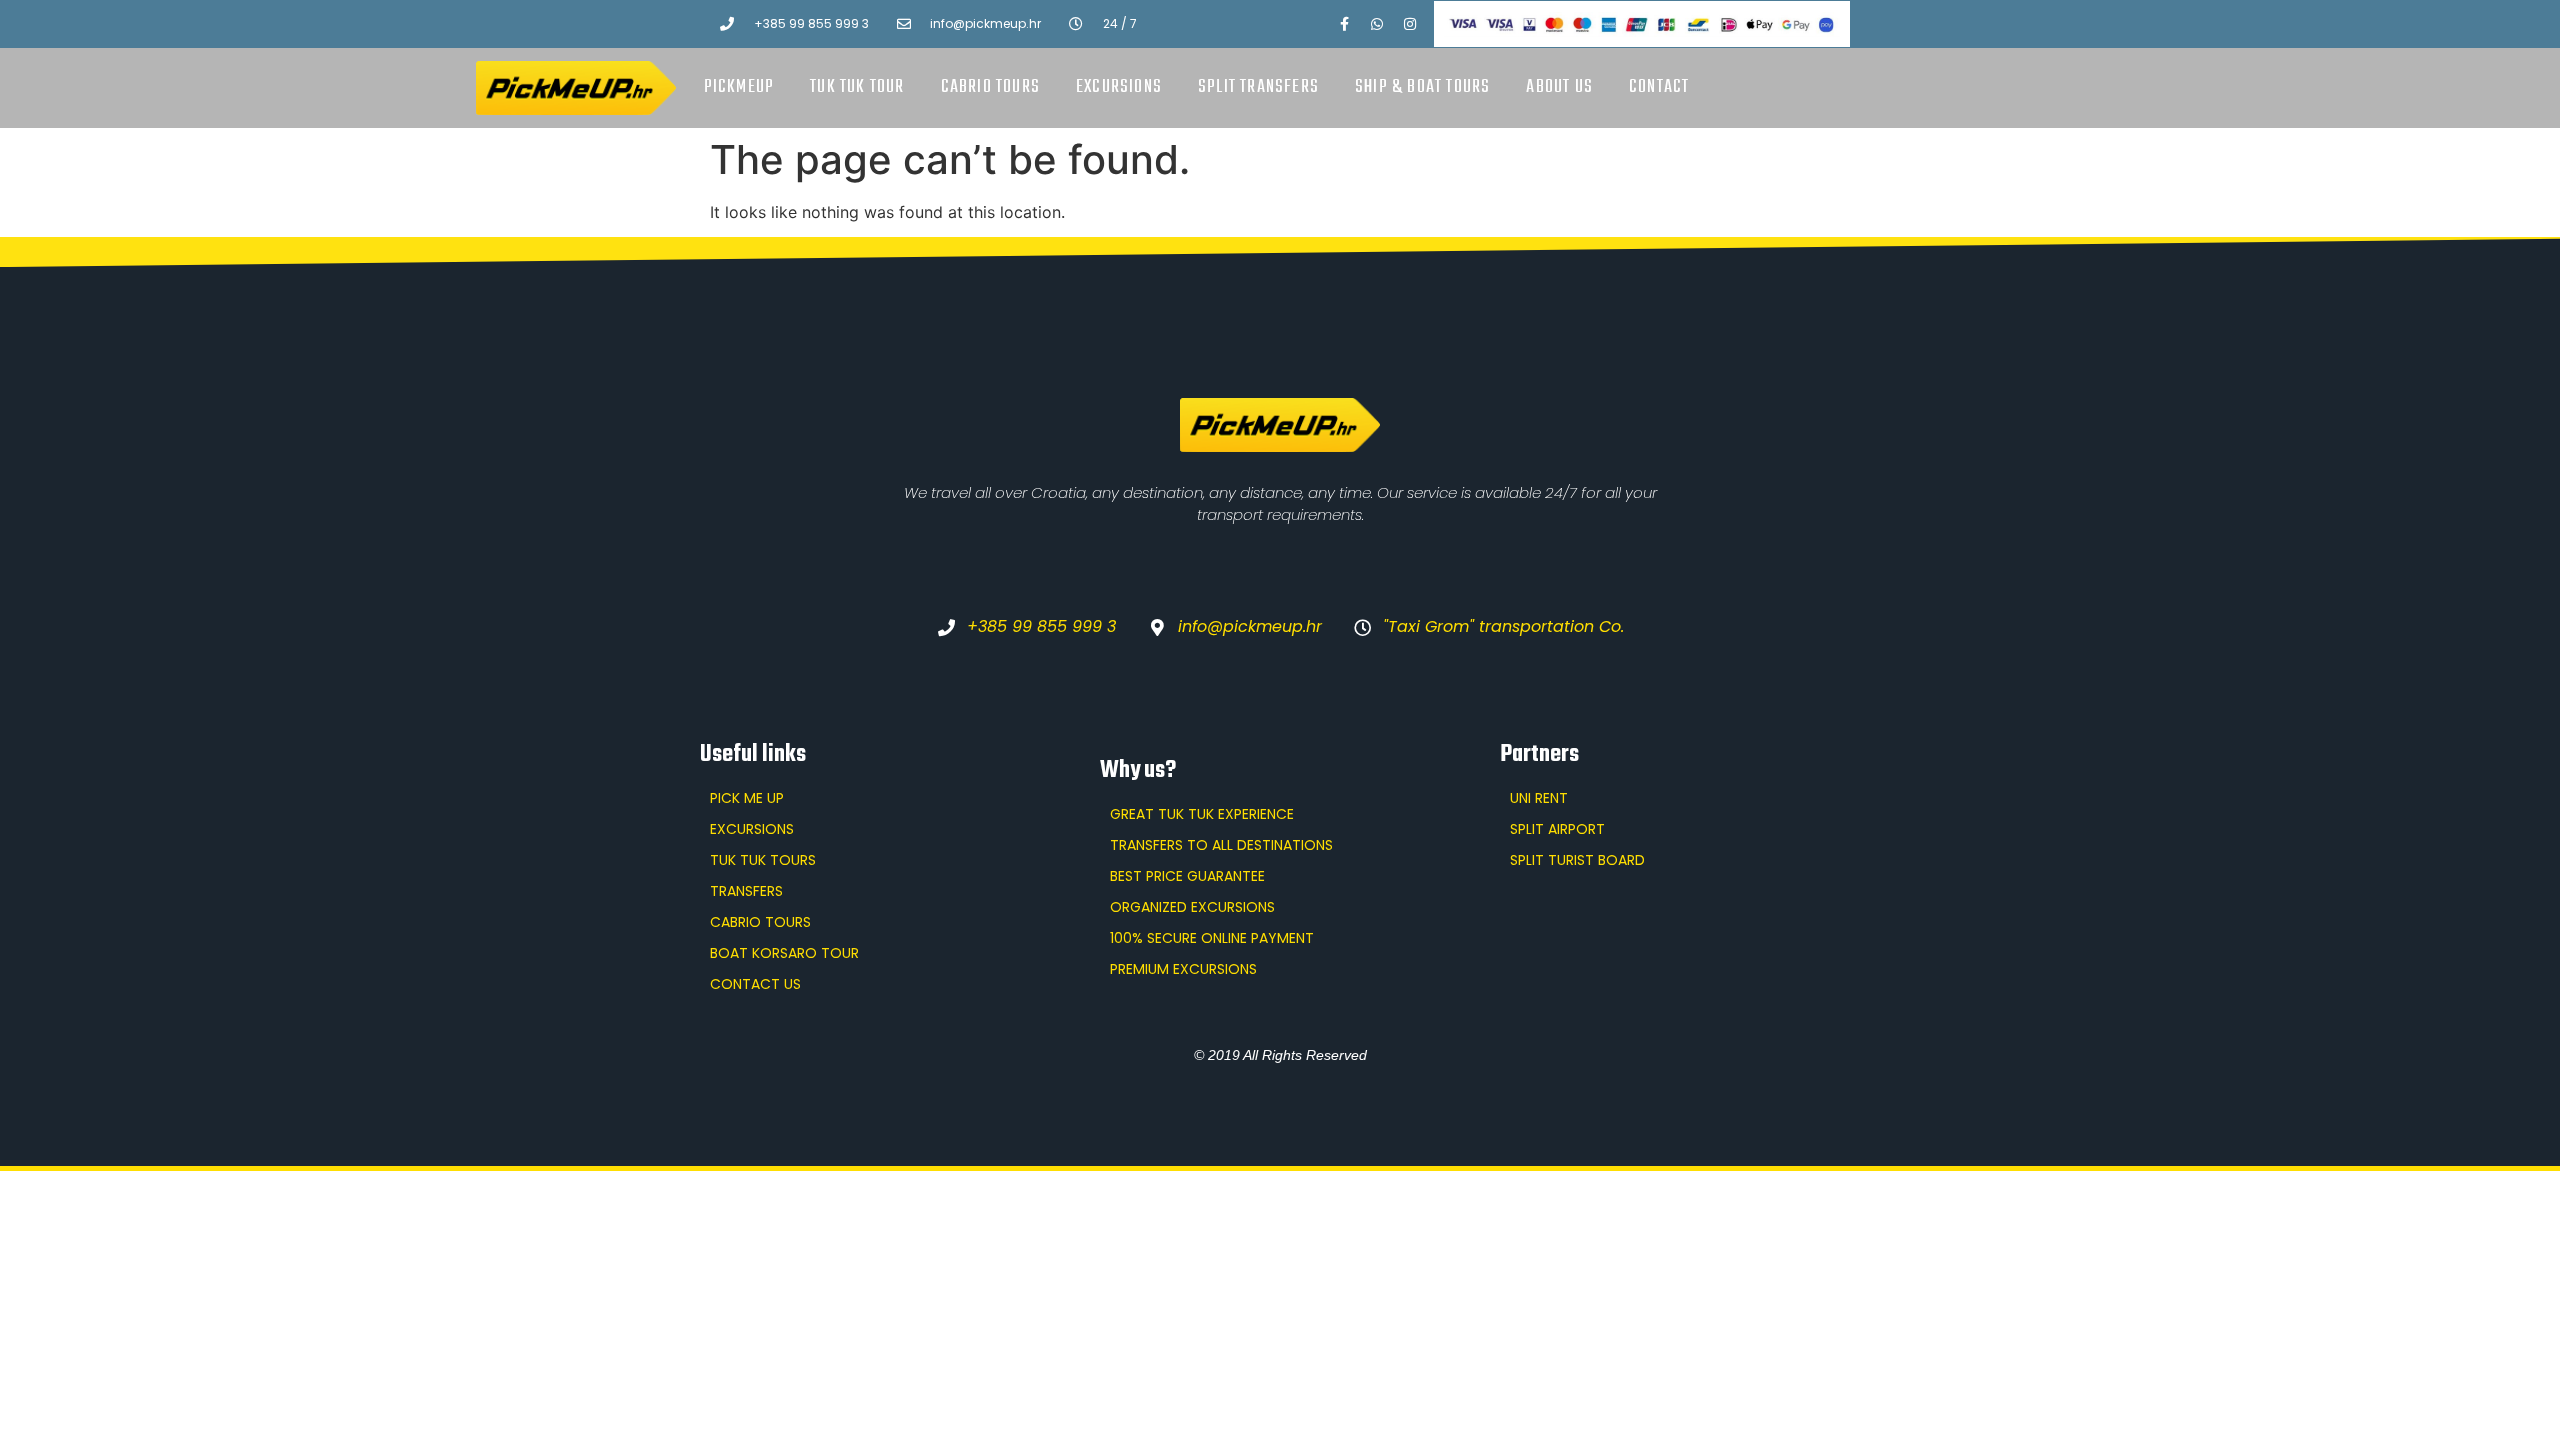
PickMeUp (739, 87)
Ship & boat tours (1422, 87)
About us (1559, 87)
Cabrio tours (990, 87)
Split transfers (1258, 87)
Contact (1659, 87)
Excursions (1119, 87)
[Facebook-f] (1344, 24)
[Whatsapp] (1377, 24)
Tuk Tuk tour (857, 87)
